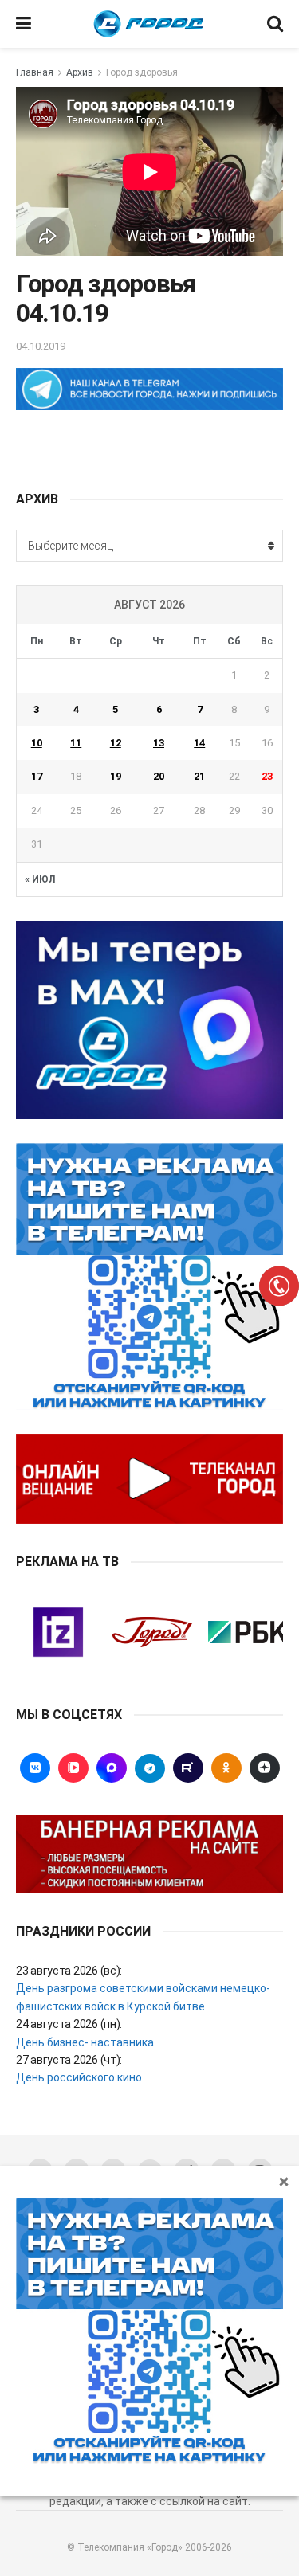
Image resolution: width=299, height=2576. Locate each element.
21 (199, 776)
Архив (80, 72)
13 (159, 743)
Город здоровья (142, 72)
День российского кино (79, 2077)
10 (37, 743)
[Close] (284, 2181)
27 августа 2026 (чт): (69, 2060)
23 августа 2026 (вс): (69, 1971)
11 (76, 743)
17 (37, 776)
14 (199, 743)
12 (116, 743)
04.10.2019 (41, 346)
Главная (35, 72)
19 (116, 776)
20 (159, 776)
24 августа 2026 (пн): (69, 2024)
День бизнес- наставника (85, 2042)
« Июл (40, 879)
